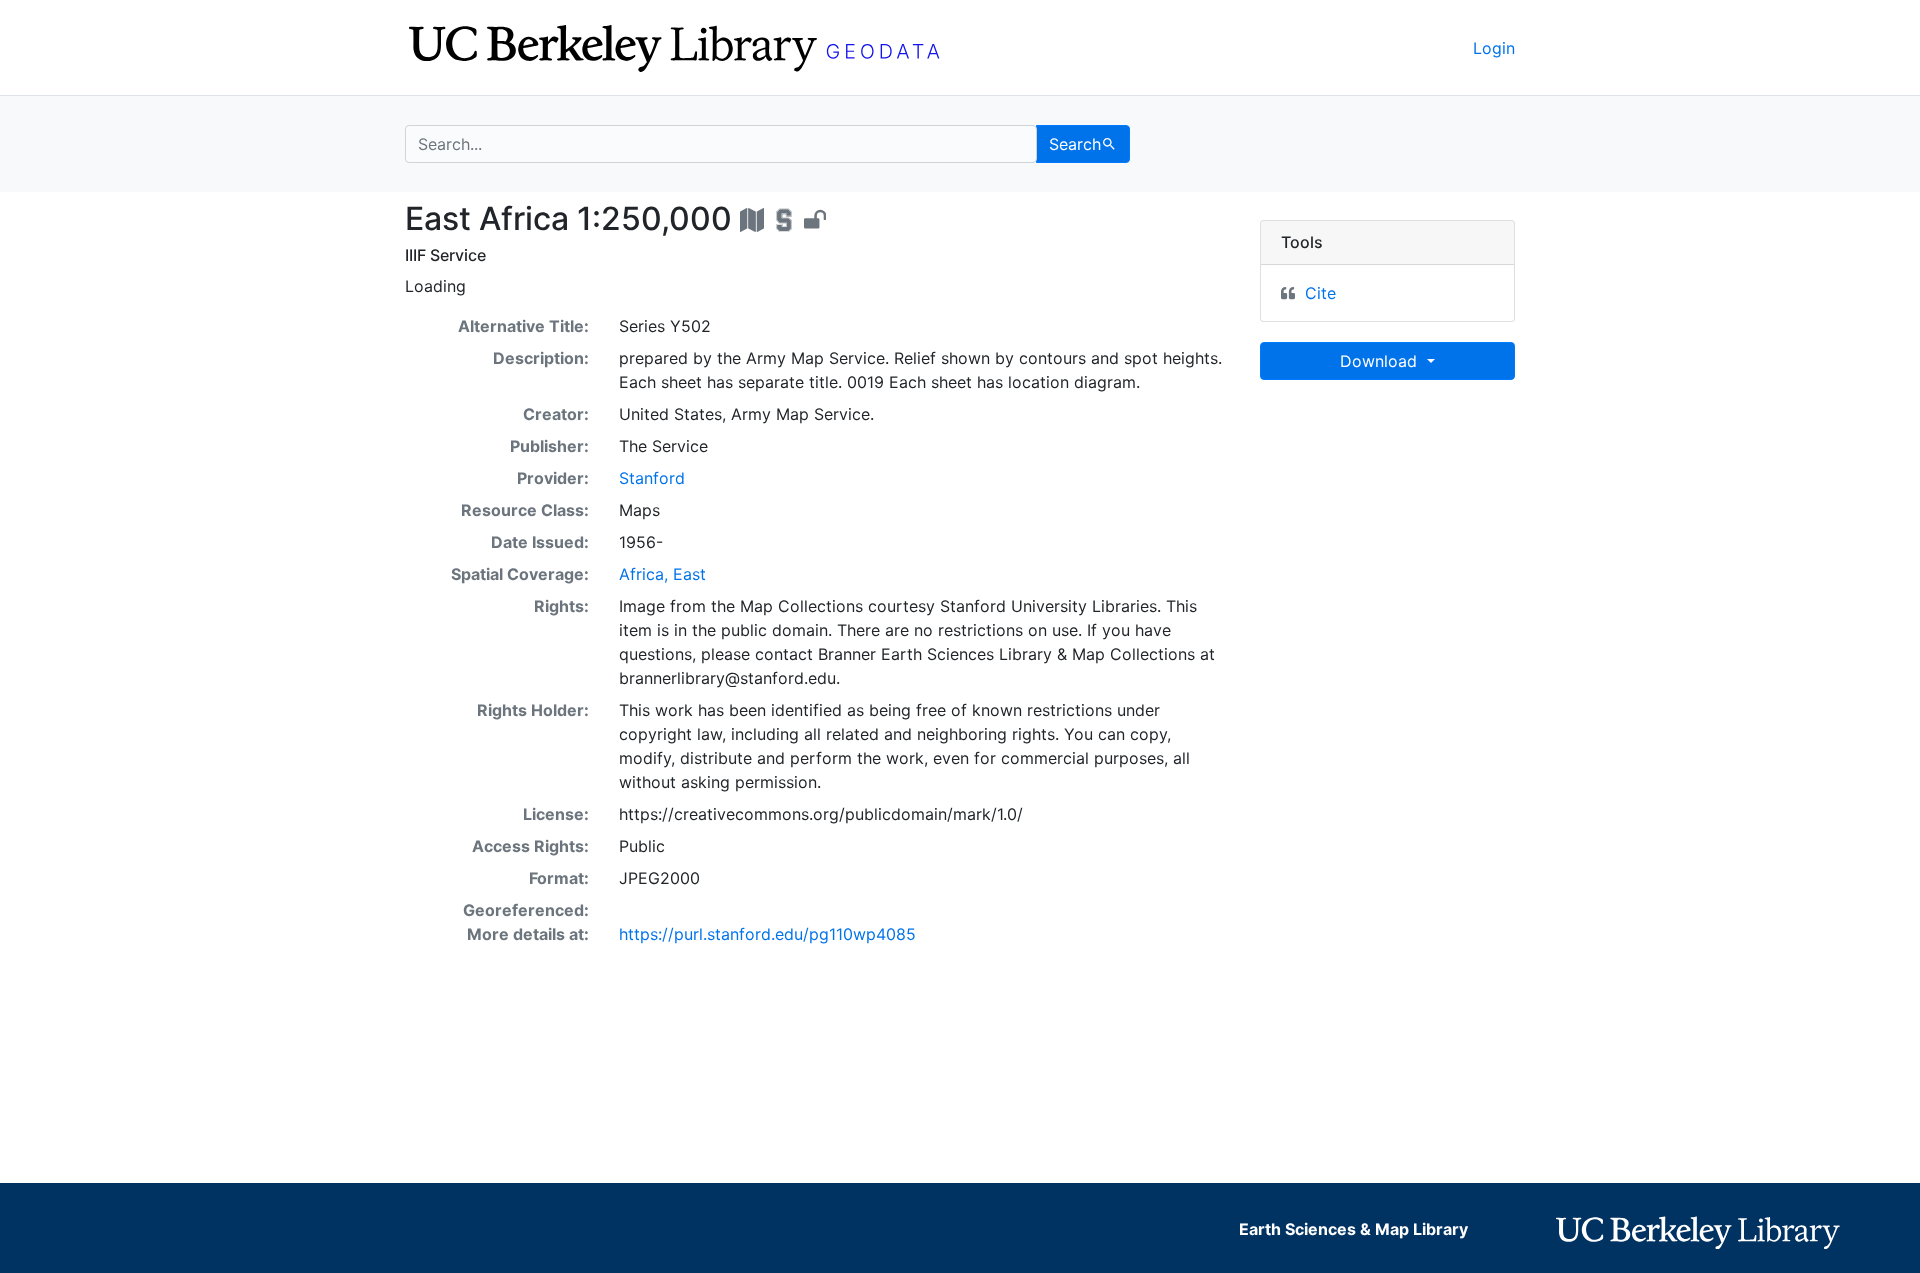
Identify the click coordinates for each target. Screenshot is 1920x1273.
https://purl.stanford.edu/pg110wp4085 (767, 934)
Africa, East (662, 574)
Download (1381, 361)
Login (1494, 48)
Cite (1320, 293)
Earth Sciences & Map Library (1353, 1229)
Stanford (652, 478)
